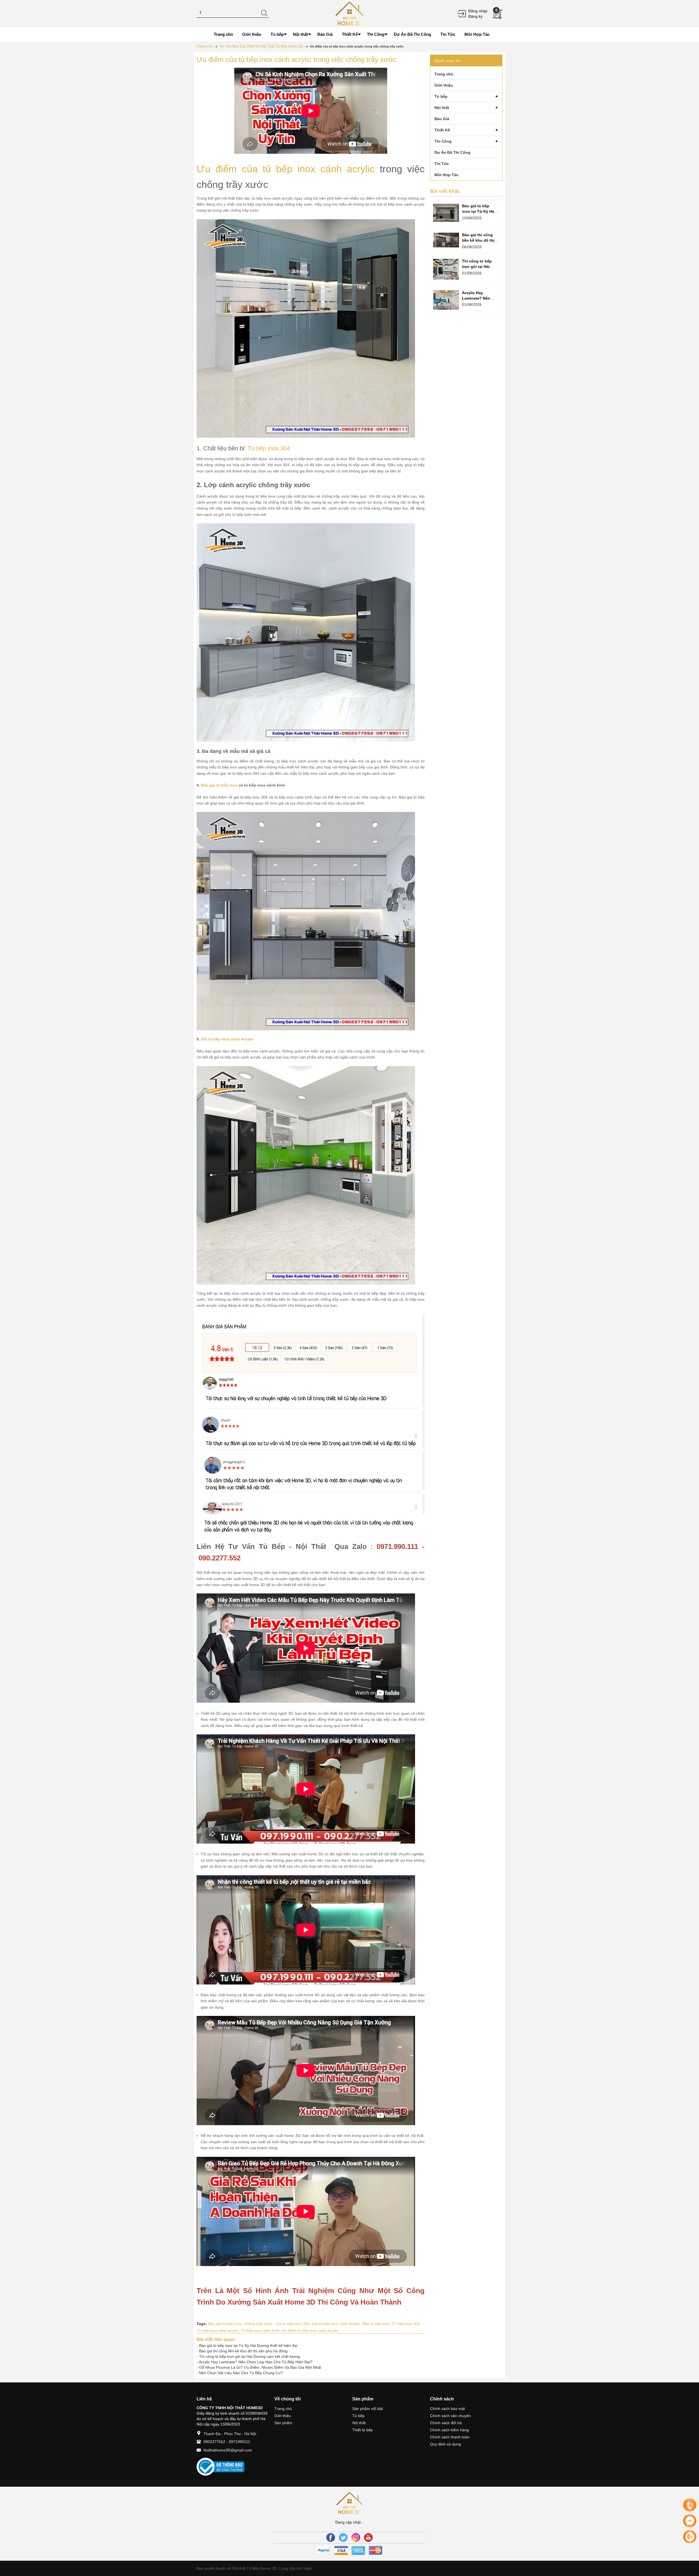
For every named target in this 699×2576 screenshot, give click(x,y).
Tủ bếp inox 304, (406, 2324)
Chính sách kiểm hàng (449, 2430)
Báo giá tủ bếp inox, (226, 2324)
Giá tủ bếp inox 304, (294, 2324)
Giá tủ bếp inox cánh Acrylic (227, 1039)
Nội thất (359, 2423)
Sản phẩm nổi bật (368, 2409)
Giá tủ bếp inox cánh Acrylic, (337, 2324)
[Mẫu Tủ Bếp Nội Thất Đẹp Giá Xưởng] (349, 13)
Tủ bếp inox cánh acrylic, (219, 2330)
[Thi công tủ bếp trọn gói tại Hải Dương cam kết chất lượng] (446, 269)
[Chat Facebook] (690, 2521)
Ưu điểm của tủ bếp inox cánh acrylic (286, 169)
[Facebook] (331, 2537)
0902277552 (214, 2442)
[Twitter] (343, 2537)
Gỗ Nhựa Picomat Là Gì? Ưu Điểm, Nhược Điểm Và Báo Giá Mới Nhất (260, 2367)
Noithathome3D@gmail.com (228, 2450)
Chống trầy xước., (260, 2324)
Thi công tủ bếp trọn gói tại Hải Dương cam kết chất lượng (249, 2356)
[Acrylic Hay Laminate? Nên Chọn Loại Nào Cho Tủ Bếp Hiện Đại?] (446, 300)
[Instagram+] (356, 2537)
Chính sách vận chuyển (450, 2416)
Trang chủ (283, 2409)
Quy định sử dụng (445, 2444)
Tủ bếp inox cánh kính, (261, 2330)
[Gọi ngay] (690, 2505)
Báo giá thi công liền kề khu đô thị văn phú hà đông (243, 2351)
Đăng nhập (478, 11)
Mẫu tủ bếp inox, (377, 2324)
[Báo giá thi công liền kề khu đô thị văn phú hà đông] (446, 240)
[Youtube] (368, 2537)
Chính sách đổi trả (446, 2423)
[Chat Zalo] (690, 2537)
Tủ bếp (358, 2416)
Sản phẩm (283, 2423)
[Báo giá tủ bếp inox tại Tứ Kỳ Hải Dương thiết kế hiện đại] (446, 213)
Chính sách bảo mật (448, 2409)
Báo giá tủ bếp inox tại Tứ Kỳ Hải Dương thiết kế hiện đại (248, 2346)
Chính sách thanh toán (450, 2437)
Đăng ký (475, 16)
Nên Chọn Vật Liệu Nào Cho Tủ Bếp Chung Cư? (241, 2373)
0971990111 (239, 2442)
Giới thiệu (283, 2416)
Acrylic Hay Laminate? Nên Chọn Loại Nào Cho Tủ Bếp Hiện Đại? (256, 2362)
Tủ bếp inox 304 (269, 448)
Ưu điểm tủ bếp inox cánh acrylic (310, 2330)
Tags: (202, 2324)
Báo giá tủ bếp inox (219, 785)
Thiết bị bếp (362, 2430)
